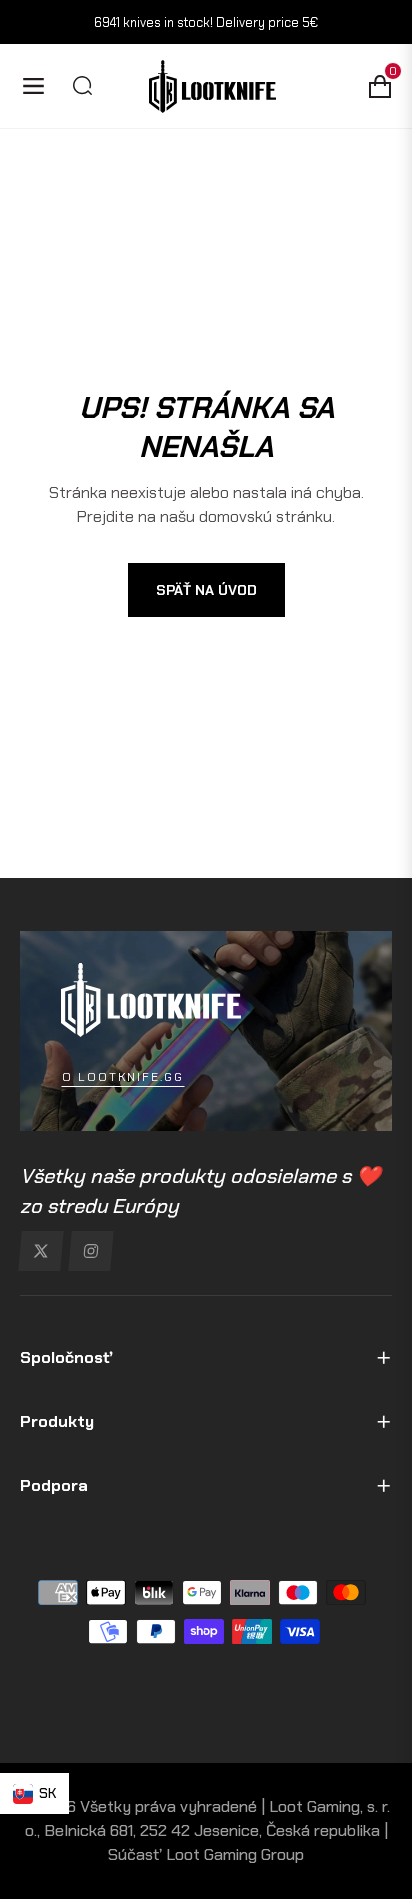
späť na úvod (206, 590)
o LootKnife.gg (123, 1077)
